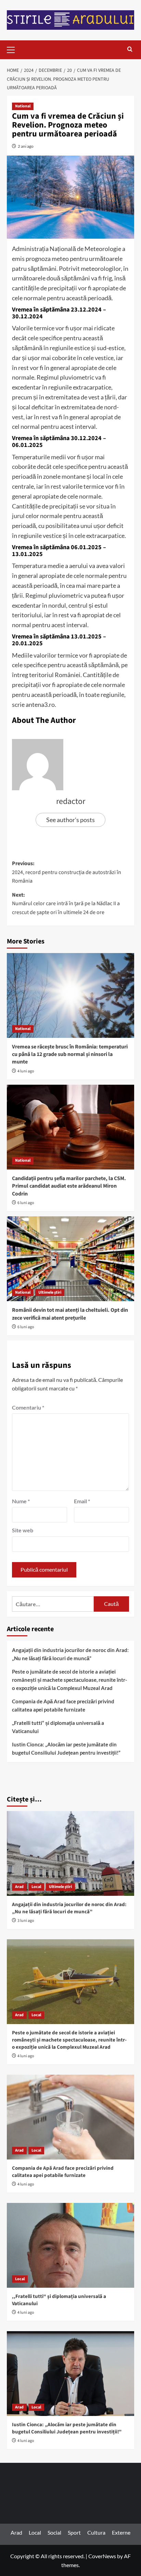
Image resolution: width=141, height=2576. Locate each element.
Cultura (96, 2532)
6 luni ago (26, 1203)
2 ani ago (26, 146)
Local (36, 1887)
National (23, 106)
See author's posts (70, 820)
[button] (14, 49)
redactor (71, 801)
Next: (66, 904)
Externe (121, 2532)
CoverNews (102, 2556)
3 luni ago (26, 1921)
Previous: (67, 872)
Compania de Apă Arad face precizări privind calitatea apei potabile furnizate (63, 1705)
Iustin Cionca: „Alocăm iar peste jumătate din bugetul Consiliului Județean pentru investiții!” (66, 1748)
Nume (21, 1501)
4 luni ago (26, 1071)
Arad (19, 1887)
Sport (74, 2532)
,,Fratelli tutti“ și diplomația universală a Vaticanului (58, 1727)
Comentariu (28, 1407)
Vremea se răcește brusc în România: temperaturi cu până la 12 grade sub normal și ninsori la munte (70, 1054)
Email (82, 1501)
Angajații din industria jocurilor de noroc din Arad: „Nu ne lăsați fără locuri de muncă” (70, 1654)
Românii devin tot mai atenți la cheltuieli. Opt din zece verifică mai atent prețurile (70, 1314)
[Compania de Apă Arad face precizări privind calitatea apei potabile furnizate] (70, 2117)
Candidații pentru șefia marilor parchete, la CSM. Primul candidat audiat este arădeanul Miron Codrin (69, 1186)
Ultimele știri (50, 1292)
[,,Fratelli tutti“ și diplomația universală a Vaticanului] (70, 2245)
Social (54, 2532)
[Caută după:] (53, 1604)
